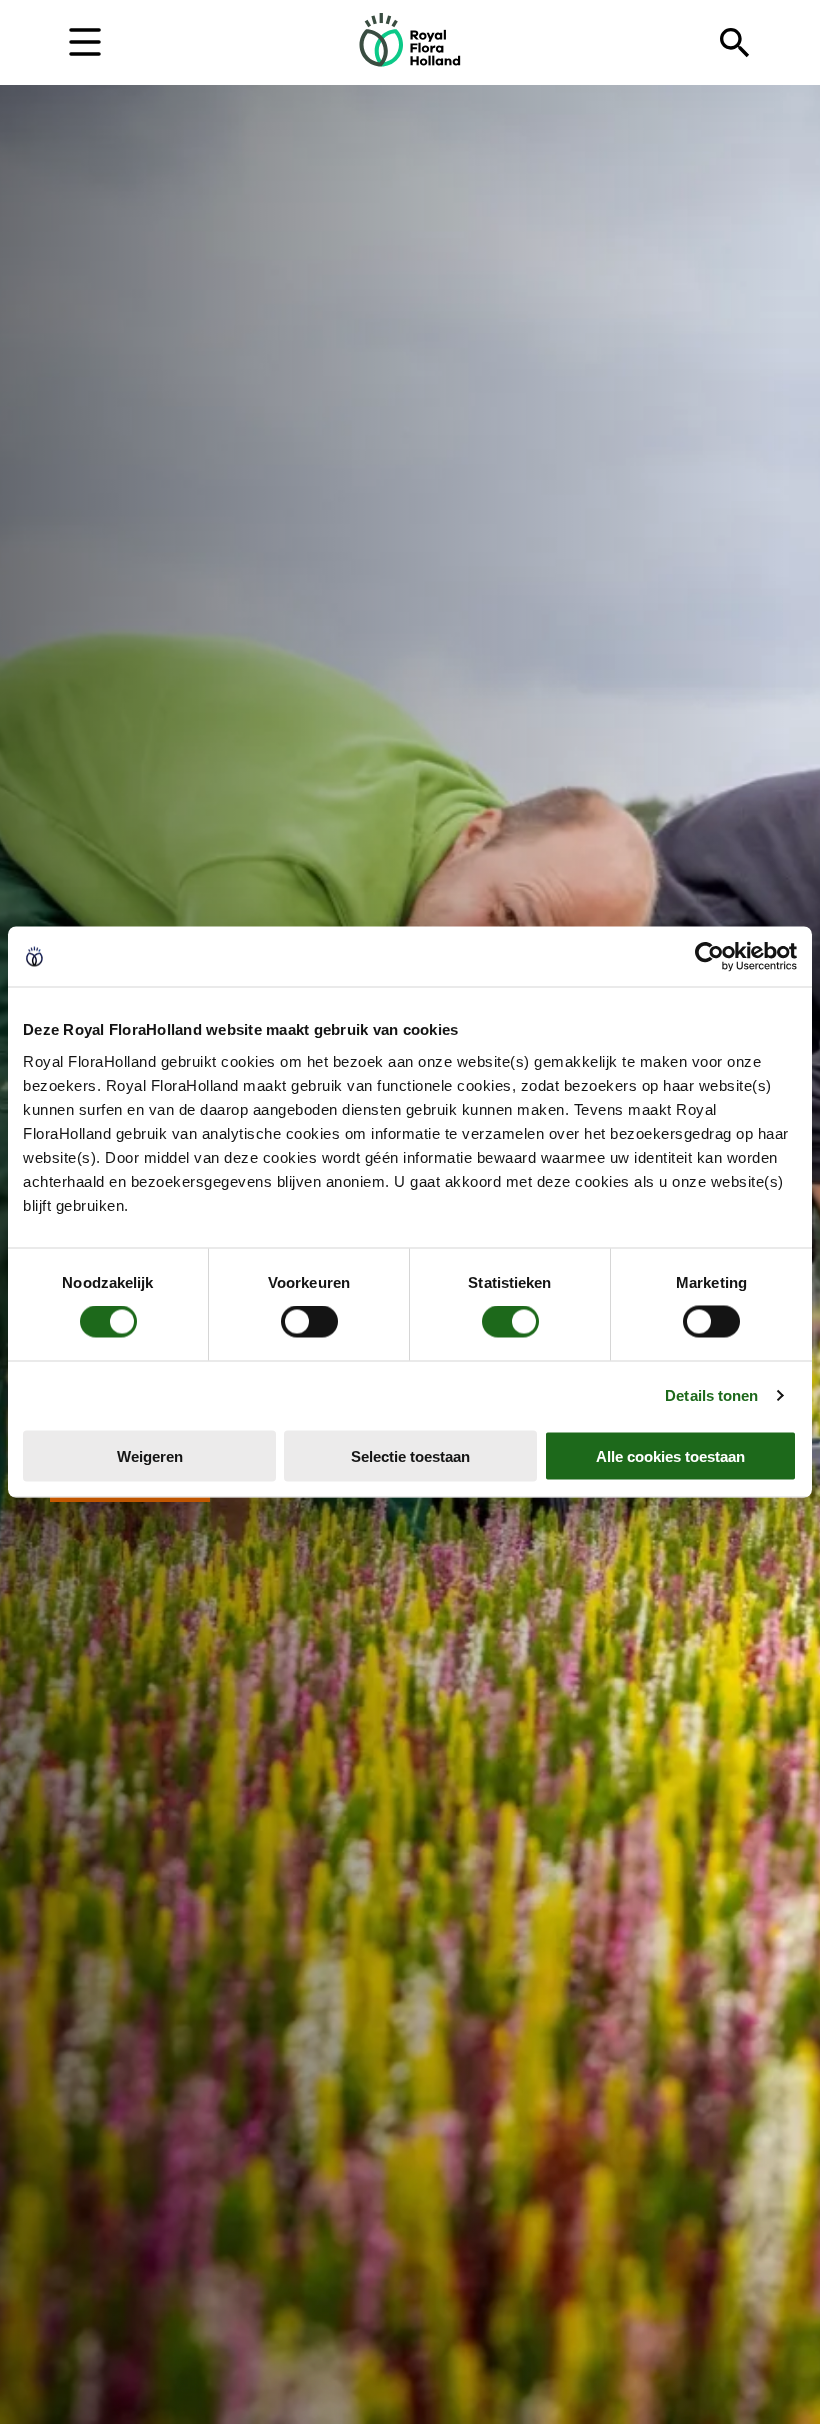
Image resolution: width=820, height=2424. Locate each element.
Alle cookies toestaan (670, 1455)
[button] (85, 40)
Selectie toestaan (410, 1455)
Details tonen (711, 1395)
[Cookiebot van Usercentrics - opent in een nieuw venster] (709, 957)
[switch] (309, 1322)
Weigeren (150, 1455)
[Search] (735, 43)
